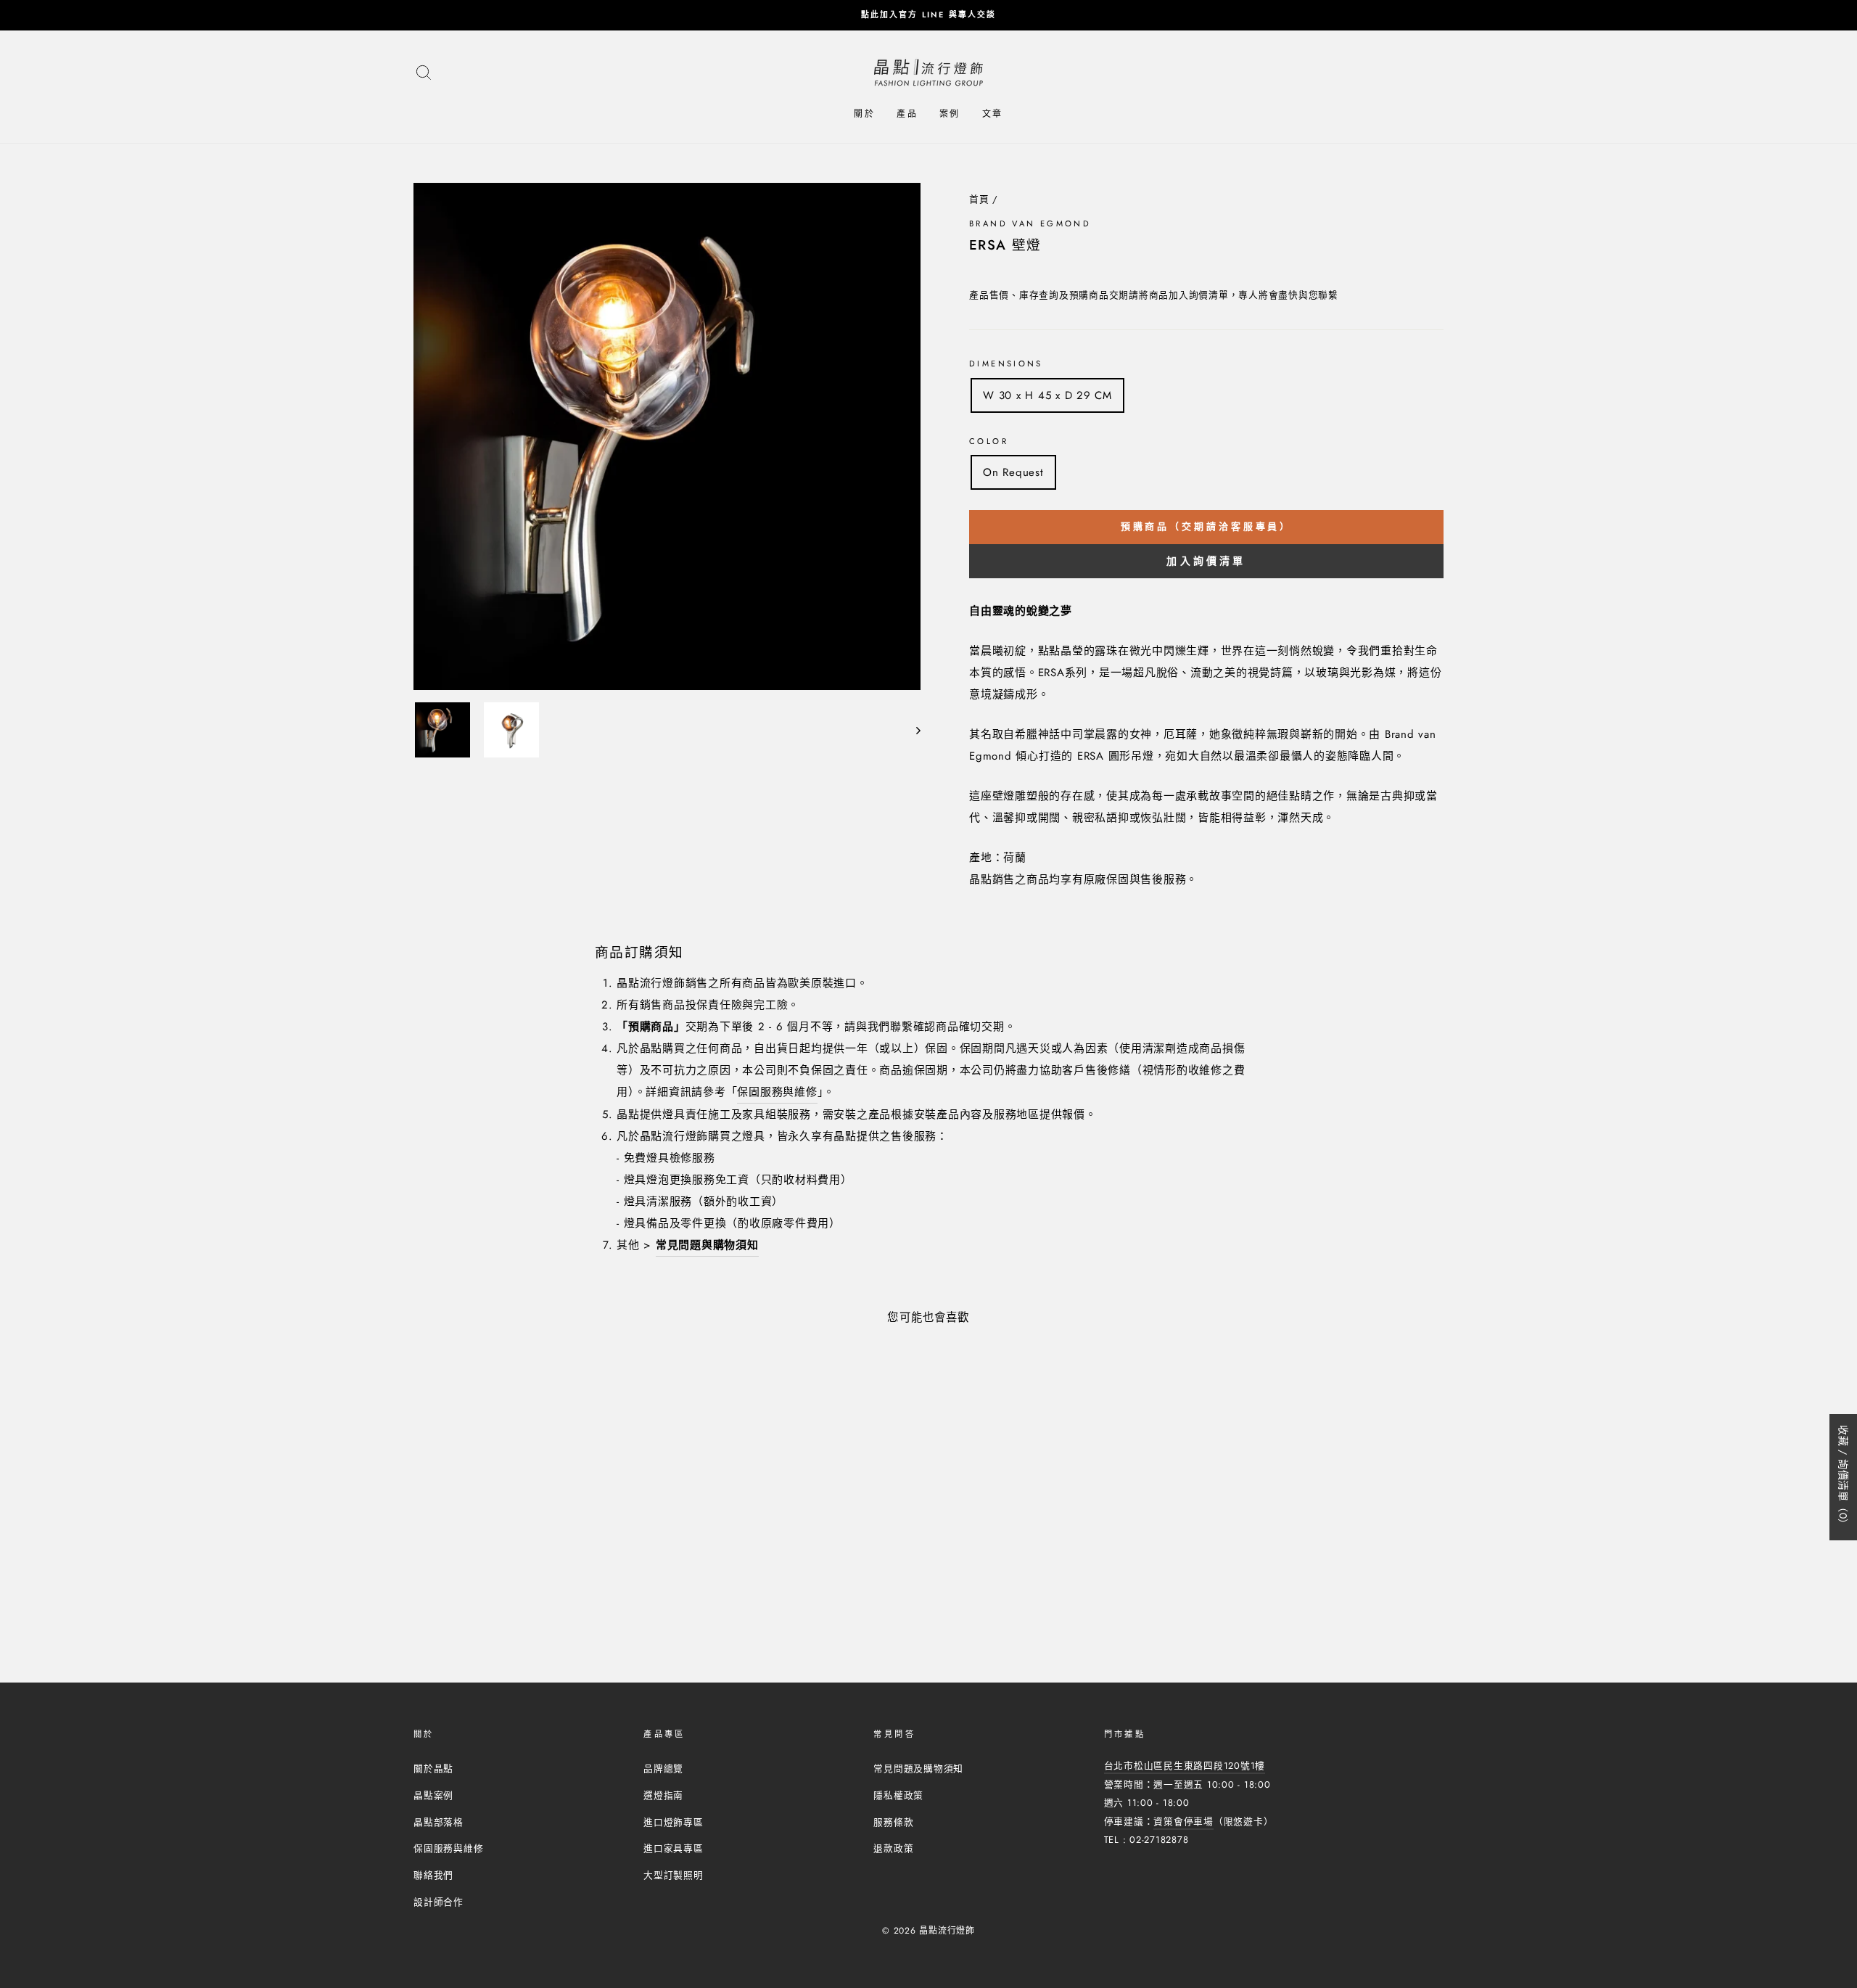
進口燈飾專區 (674, 1822)
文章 (993, 114)
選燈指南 (663, 1795)
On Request (1013, 472)
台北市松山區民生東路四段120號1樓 (1185, 1766)
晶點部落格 (438, 1822)
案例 (950, 114)
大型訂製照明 (674, 1875)
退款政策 (893, 1848)
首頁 (979, 199)
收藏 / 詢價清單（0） (1843, 1477)
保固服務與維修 (777, 1092)
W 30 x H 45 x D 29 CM (1047, 395)
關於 (864, 114)
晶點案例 (433, 1795)
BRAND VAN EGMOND (1030, 223)
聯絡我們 (433, 1875)
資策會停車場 (1183, 1821)
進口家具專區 (674, 1848)
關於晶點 (433, 1769)
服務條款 (893, 1822)
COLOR (989, 441)
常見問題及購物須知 (918, 1769)
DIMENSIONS (1006, 363)
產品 (907, 114)
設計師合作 (438, 1902)
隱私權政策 (898, 1795)
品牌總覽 (663, 1769)
